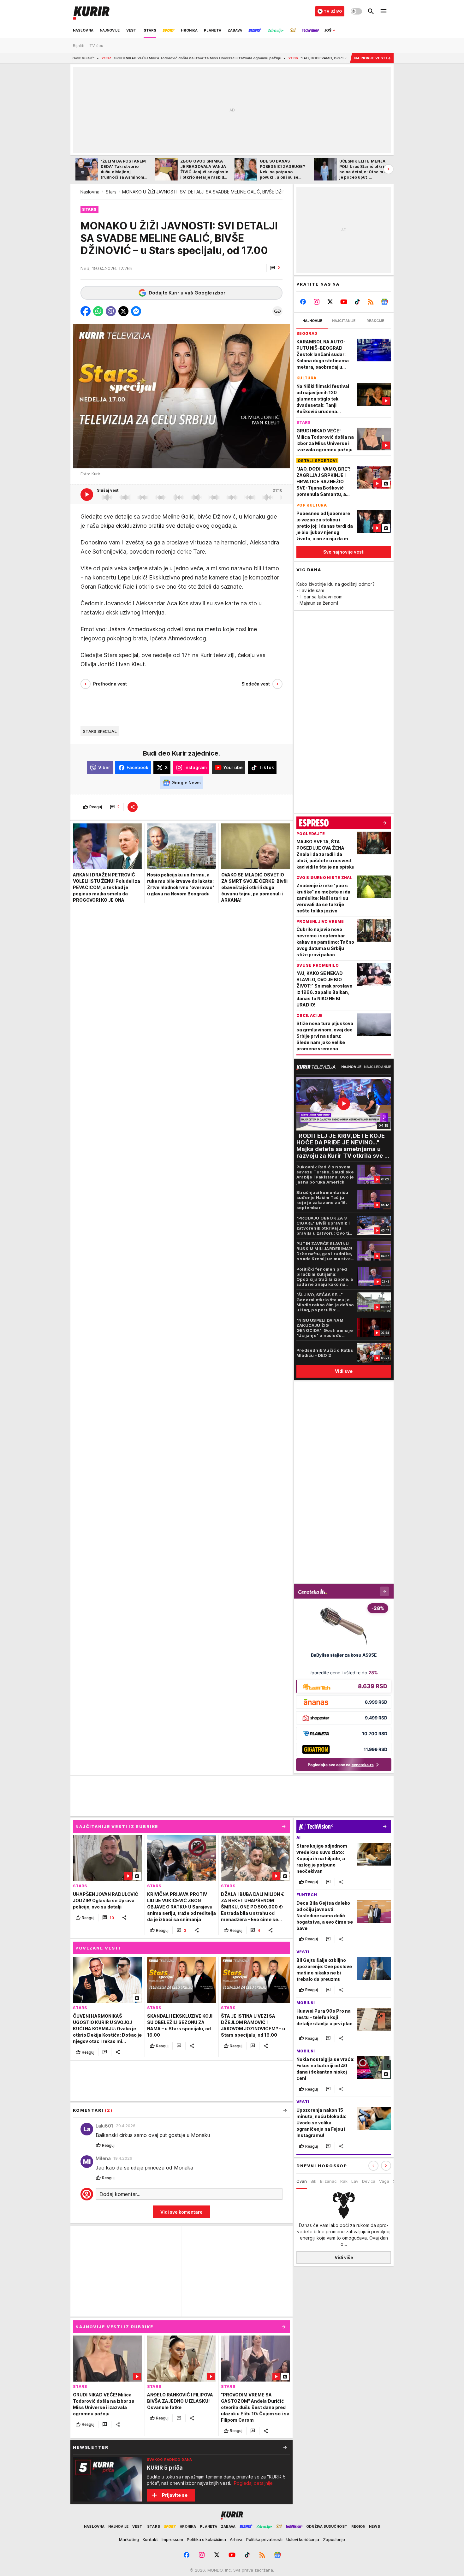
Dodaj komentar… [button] (120, 2194)
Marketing (129, 2539)
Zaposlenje (334, 2539)
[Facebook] (303, 302)
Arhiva (236, 2539)
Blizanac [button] (328, 2181)
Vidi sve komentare (181, 2212)
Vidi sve (344, 1371)
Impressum (172, 2539)
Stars (111, 192)
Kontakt (150, 2539)
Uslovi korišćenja (303, 2539)
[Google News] (384, 302)
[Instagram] (317, 302)
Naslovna (90, 192)
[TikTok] (357, 302)
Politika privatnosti (264, 2539)
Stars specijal (100, 731)
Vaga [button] (384, 2181)
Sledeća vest (256, 684)
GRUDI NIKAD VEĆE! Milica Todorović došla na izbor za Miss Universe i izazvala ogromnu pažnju (120, 58)
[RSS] (371, 302)
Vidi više (344, 2257)
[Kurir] (91, 11)
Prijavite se (175, 2495)
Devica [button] (369, 2181)
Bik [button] (313, 2181)
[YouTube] (344, 302)
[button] (275, 268)
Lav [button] (355, 2181)
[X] (330, 302)
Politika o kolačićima (206, 2539)
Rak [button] (344, 2181)
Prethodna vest (110, 684)
